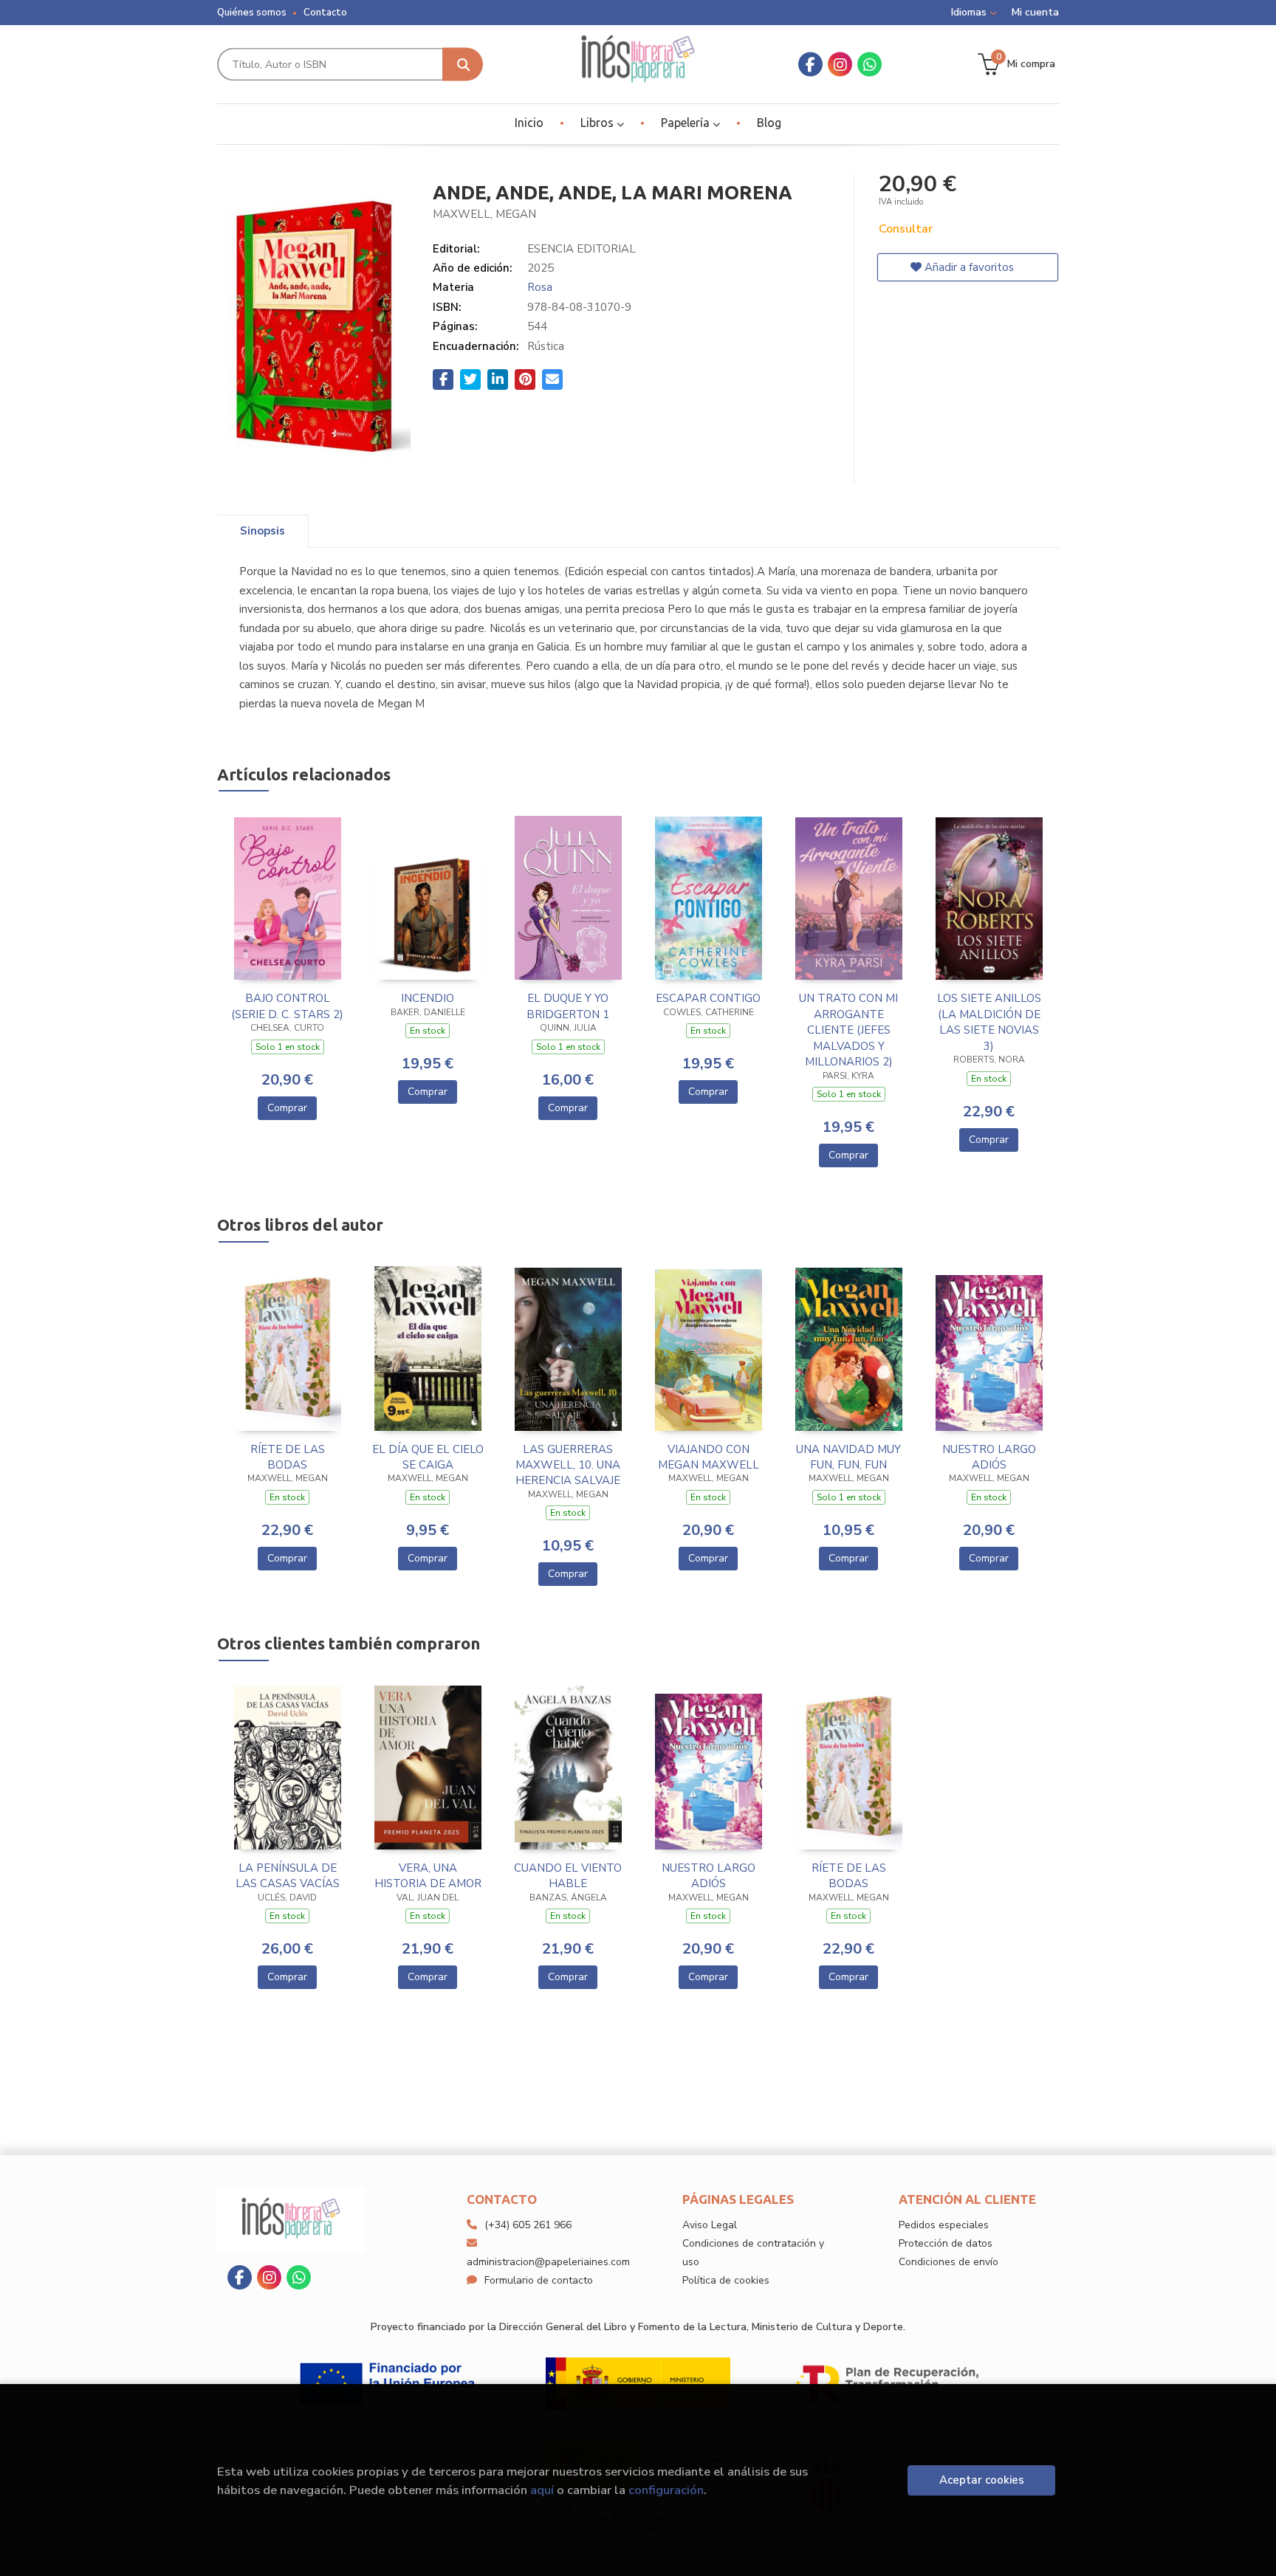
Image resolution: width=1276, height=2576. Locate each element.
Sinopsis (263, 531)
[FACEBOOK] (810, 65)
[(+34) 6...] (869, 65)
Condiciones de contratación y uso (753, 2253)
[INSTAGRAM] (840, 65)
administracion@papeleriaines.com (548, 2262)
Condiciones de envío (949, 2262)
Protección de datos (946, 2243)
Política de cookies (726, 2280)
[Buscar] (463, 65)
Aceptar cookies (982, 2480)
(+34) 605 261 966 (528, 2225)
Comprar (287, 1108)
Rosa (540, 287)
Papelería (687, 123)
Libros (598, 123)
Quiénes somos (252, 13)
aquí (542, 2490)
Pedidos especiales (944, 2225)
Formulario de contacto (539, 2280)
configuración (666, 2490)
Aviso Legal (710, 2225)
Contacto (325, 13)
